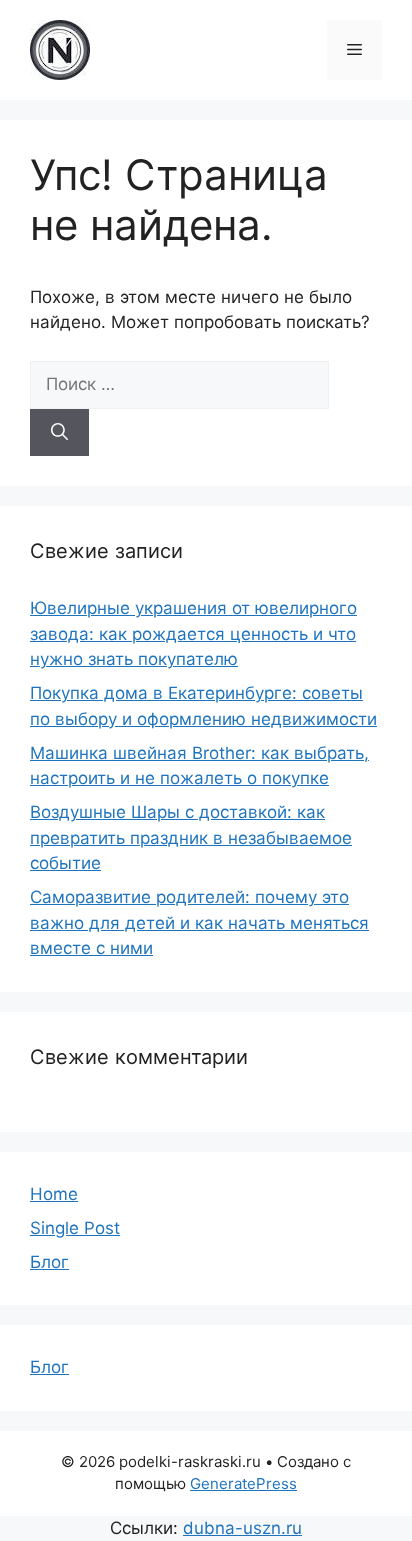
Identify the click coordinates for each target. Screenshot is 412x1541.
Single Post (75, 1228)
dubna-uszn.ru (242, 1528)
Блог (49, 1262)
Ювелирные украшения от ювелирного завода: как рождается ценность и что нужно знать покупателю (193, 633)
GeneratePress (243, 1483)
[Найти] (59, 433)
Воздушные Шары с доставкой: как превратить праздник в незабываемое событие (191, 837)
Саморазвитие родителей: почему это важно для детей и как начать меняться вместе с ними (199, 922)
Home (54, 1194)
